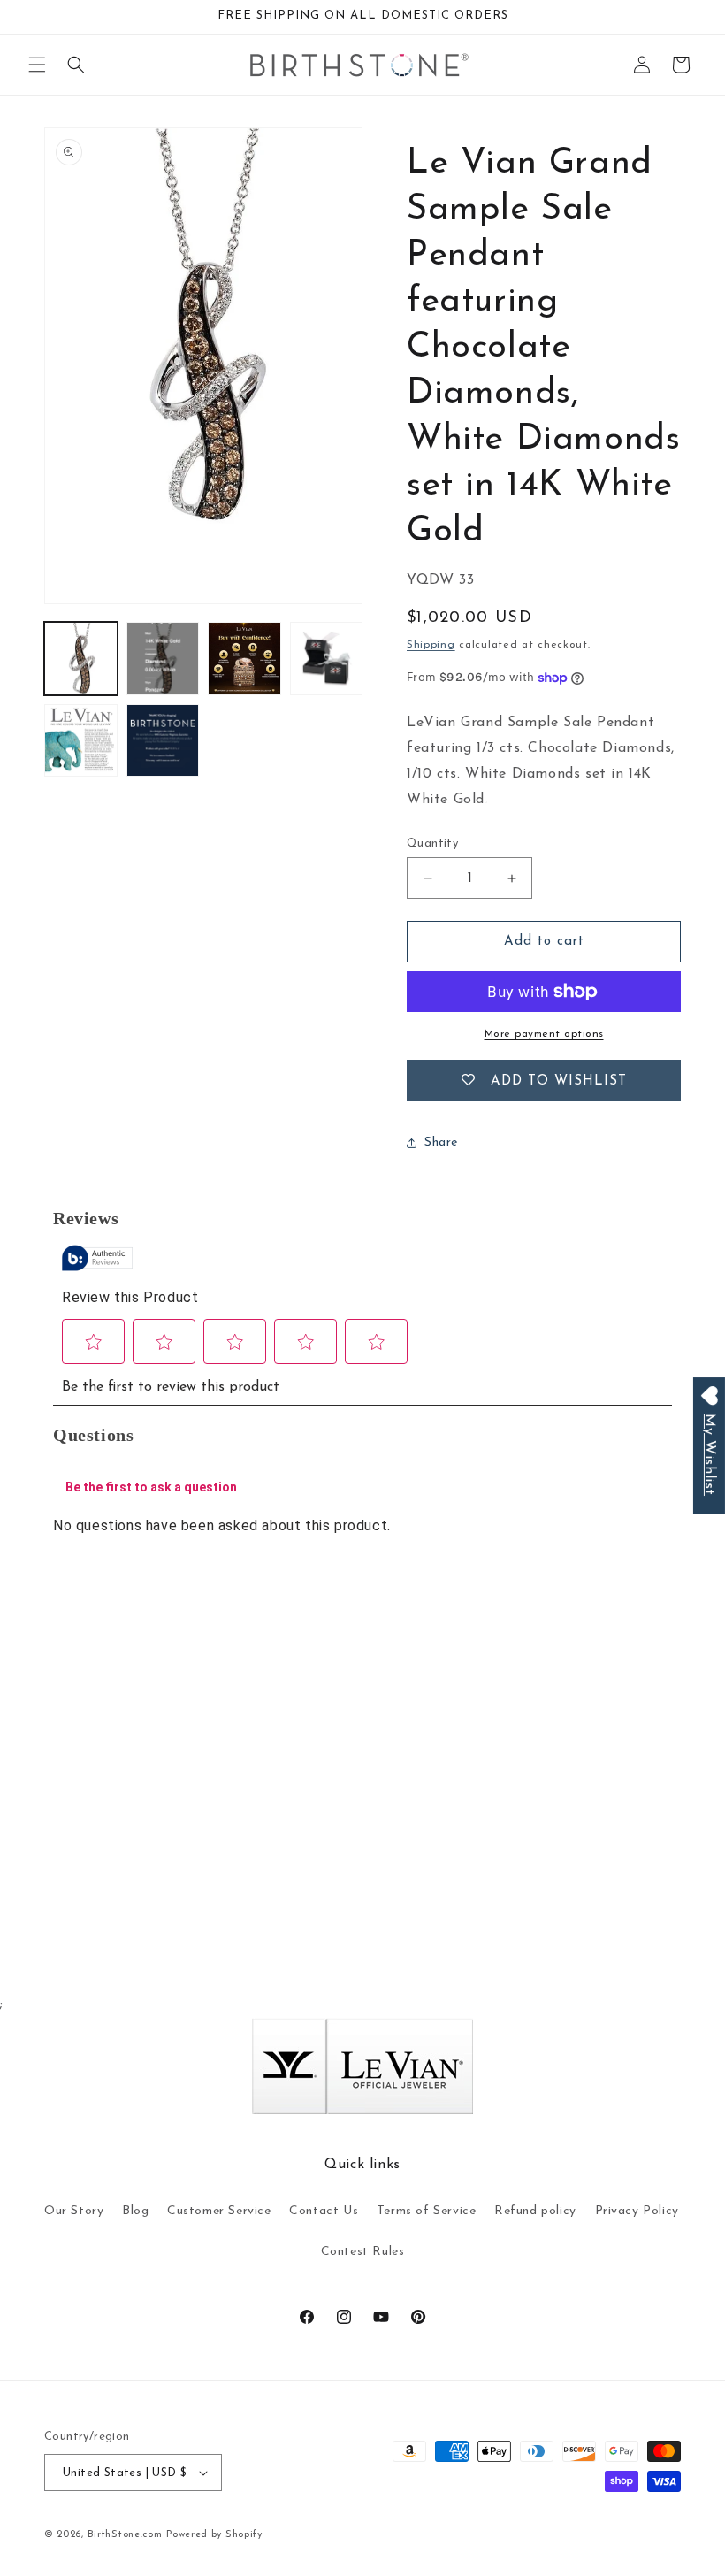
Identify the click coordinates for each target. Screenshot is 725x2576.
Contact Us (324, 2211)
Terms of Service (427, 2211)
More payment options (544, 1034)
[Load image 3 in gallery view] (244, 659)
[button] (37, 65)
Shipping (431, 645)
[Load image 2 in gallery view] (163, 659)
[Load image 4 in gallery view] (327, 659)
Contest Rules (363, 2252)
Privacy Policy (637, 2211)
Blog (135, 2211)
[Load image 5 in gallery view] (81, 741)
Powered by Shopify (214, 2535)
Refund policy (535, 2211)
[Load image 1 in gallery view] (81, 659)
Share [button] (441, 1142)
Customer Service (219, 2211)
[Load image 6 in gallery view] (163, 741)
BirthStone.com (125, 2535)
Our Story (74, 2211)
